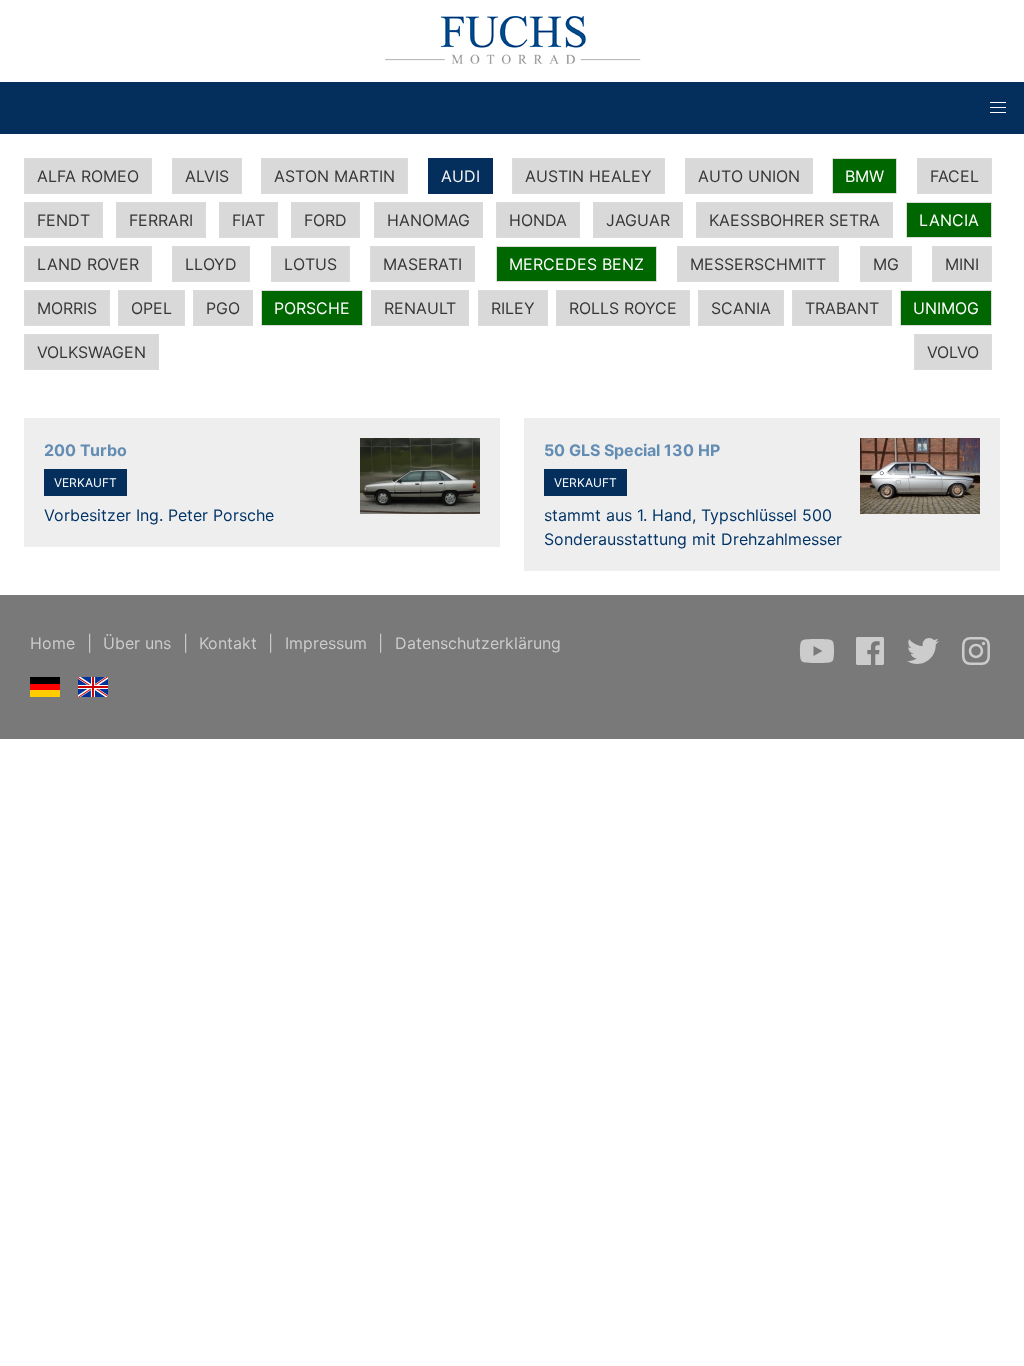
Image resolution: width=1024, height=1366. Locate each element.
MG (886, 264)
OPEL (151, 308)
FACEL (954, 176)
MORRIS (67, 308)
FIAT (248, 220)
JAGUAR (638, 220)
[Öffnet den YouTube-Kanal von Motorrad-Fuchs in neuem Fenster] (819, 661)
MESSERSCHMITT (758, 264)
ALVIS (207, 176)
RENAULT (420, 308)
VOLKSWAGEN (91, 352)
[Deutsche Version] (45, 691)
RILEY (513, 308)
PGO (223, 308)
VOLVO (953, 352)
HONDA (538, 220)
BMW (864, 176)
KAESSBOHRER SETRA (794, 220)
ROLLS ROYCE (623, 308)
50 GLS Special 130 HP (632, 450)
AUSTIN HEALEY (588, 176)
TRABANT (842, 308)
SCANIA (741, 308)
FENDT (63, 220)
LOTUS (310, 264)
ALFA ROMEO (88, 176)
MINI (962, 264)
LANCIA (949, 220)
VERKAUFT (85, 482)
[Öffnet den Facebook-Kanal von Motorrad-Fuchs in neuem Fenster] (872, 661)
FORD (325, 220)
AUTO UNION (749, 176)
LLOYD (211, 264)
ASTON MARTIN (334, 176)
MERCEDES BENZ (576, 264)
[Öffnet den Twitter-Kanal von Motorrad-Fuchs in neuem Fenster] (925, 661)
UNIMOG (946, 308)
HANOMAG (428, 220)
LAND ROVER (88, 264)
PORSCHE (312, 308)
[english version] (93, 691)
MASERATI (422, 264)
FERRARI (161, 220)
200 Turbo (85, 450)
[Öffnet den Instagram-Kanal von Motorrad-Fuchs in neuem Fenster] (976, 661)
